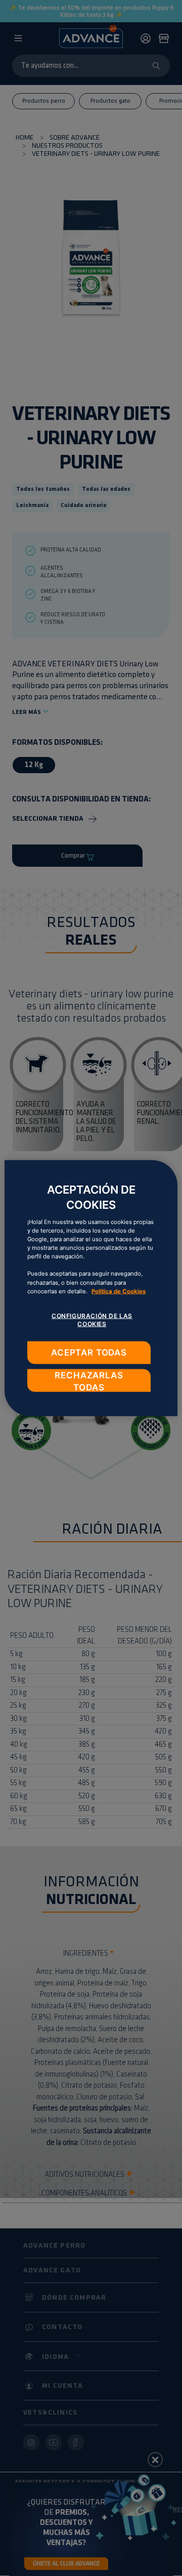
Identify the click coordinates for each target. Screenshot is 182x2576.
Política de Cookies (119, 1291)
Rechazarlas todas (89, 1381)
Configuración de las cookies (92, 1320)
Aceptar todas (89, 1352)
